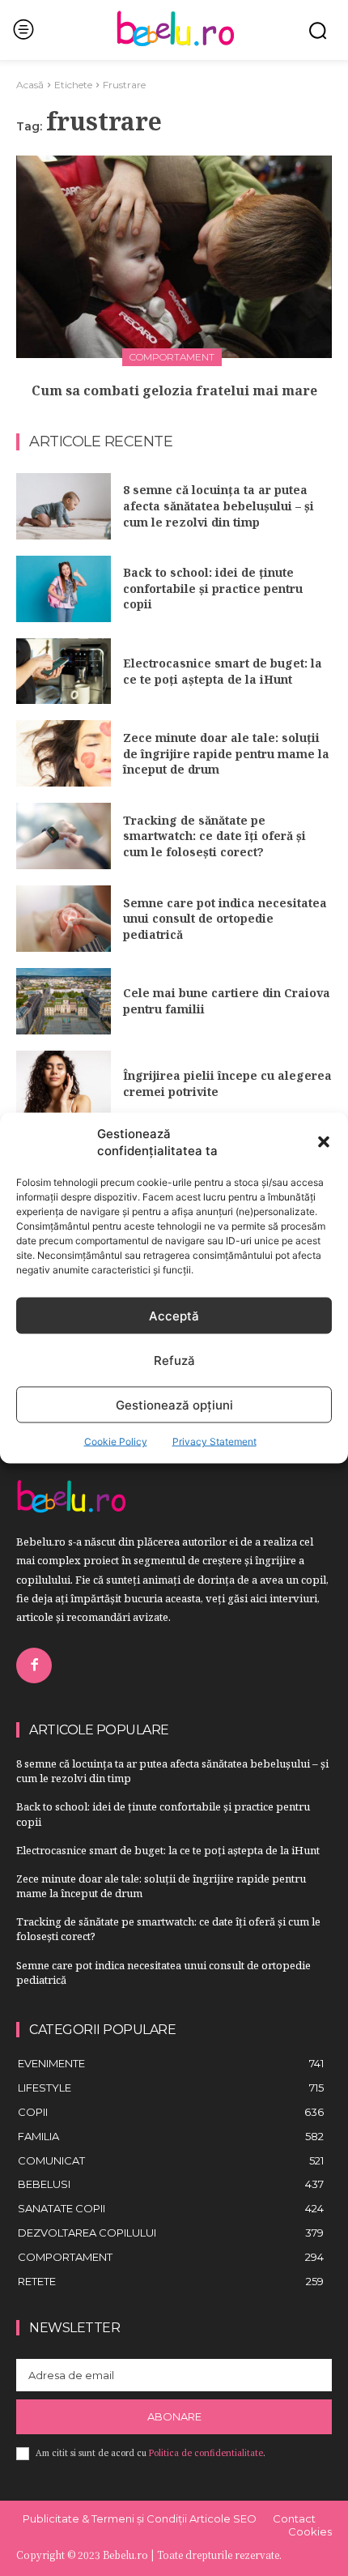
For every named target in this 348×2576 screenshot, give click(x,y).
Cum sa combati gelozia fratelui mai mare (174, 390)
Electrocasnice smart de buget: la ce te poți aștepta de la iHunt (223, 671)
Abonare (174, 2416)
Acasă (30, 85)
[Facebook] (34, 1665)
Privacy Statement (214, 1442)
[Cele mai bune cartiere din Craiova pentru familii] (64, 1001)
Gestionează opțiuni (174, 1404)
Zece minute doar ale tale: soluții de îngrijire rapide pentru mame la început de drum (226, 753)
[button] (324, 1142)
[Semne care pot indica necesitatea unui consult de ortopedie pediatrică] (64, 919)
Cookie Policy (116, 1442)
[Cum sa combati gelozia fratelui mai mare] (174, 257)
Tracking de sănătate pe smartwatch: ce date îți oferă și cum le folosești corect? (214, 836)
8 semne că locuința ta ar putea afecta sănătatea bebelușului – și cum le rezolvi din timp (219, 505)
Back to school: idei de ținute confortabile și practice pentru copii (213, 588)
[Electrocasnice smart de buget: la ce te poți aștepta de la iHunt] (64, 672)
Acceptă (174, 1315)
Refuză (174, 1360)
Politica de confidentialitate (206, 2453)
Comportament (172, 357)
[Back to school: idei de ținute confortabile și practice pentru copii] (64, 589)
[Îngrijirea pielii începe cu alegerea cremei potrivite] (64, 1084)
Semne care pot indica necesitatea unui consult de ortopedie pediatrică (225, 919)
